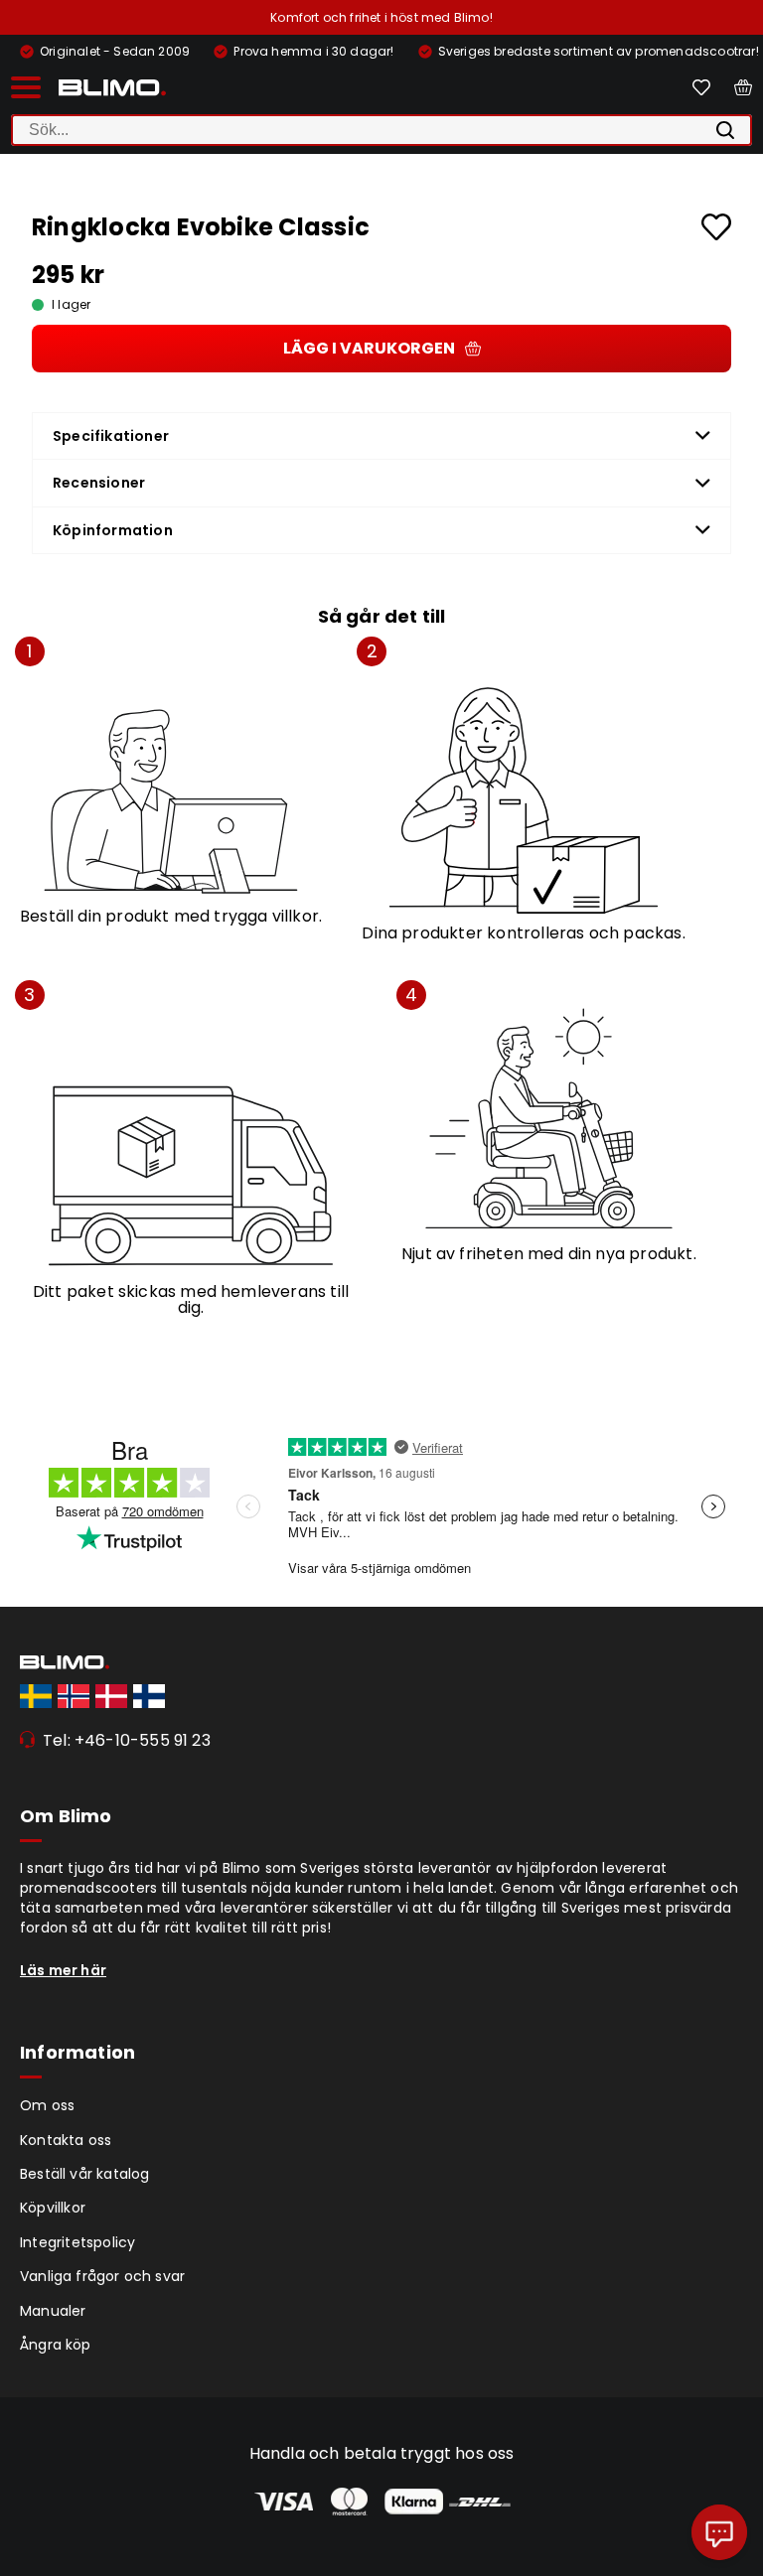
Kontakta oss (66, 2140)
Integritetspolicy (77, 2242)
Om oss (47, 2105)
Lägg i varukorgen (369, 348)
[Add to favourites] (716, 227)
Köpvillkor (53, 2208)
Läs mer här (63, 1970)
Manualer (53, 2311)
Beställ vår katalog (85, 2174)
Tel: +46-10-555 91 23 (127, 1740)
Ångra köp (56, 2345)
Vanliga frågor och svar (102, 2276)
